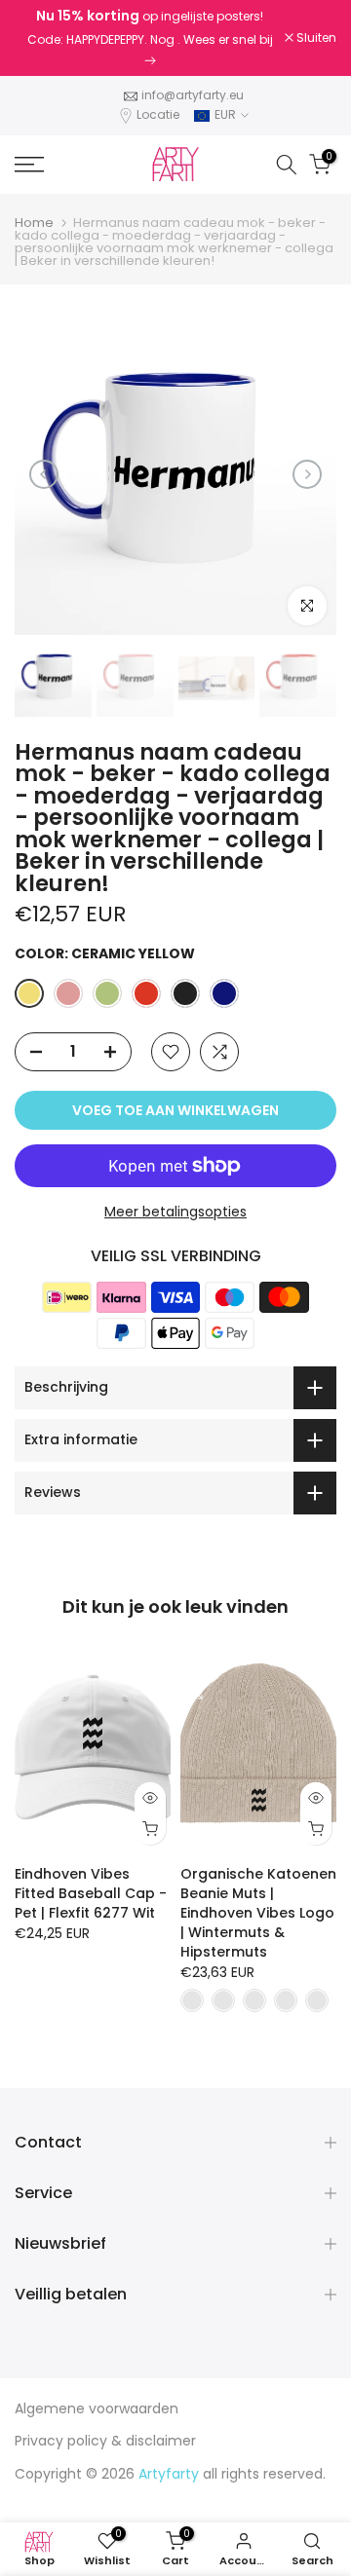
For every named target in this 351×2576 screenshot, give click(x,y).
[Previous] (44, 474)
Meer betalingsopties (175, 1212)
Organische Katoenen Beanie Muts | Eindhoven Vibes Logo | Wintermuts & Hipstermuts (258, 1913)
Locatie (158, 114)
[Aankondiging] (150, 38)
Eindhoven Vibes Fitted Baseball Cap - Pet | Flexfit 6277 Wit (91, 1893)
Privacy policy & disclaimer (105, 2441)
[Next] (307, 474)
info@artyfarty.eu (193, 95)
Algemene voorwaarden (97, 2408)
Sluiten (315, 38)
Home (34, 223)
